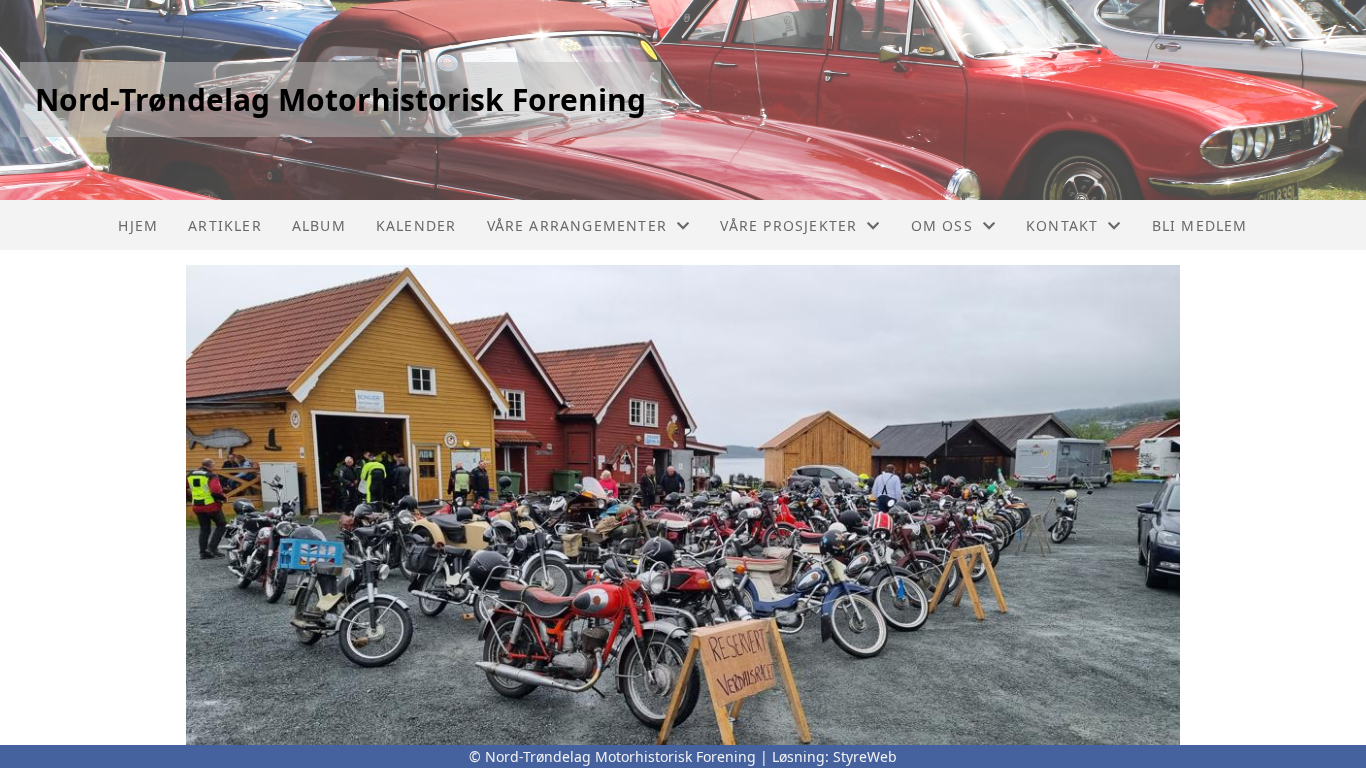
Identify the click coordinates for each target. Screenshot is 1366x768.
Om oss (942, 225)
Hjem (138, 225)
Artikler (225, 225)
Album (319, 225)
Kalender (416, 225)
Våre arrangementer (577, 225)
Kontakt (1062, 225)
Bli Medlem (1200, 225)
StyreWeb (865, 756)
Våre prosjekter (788, 225)
